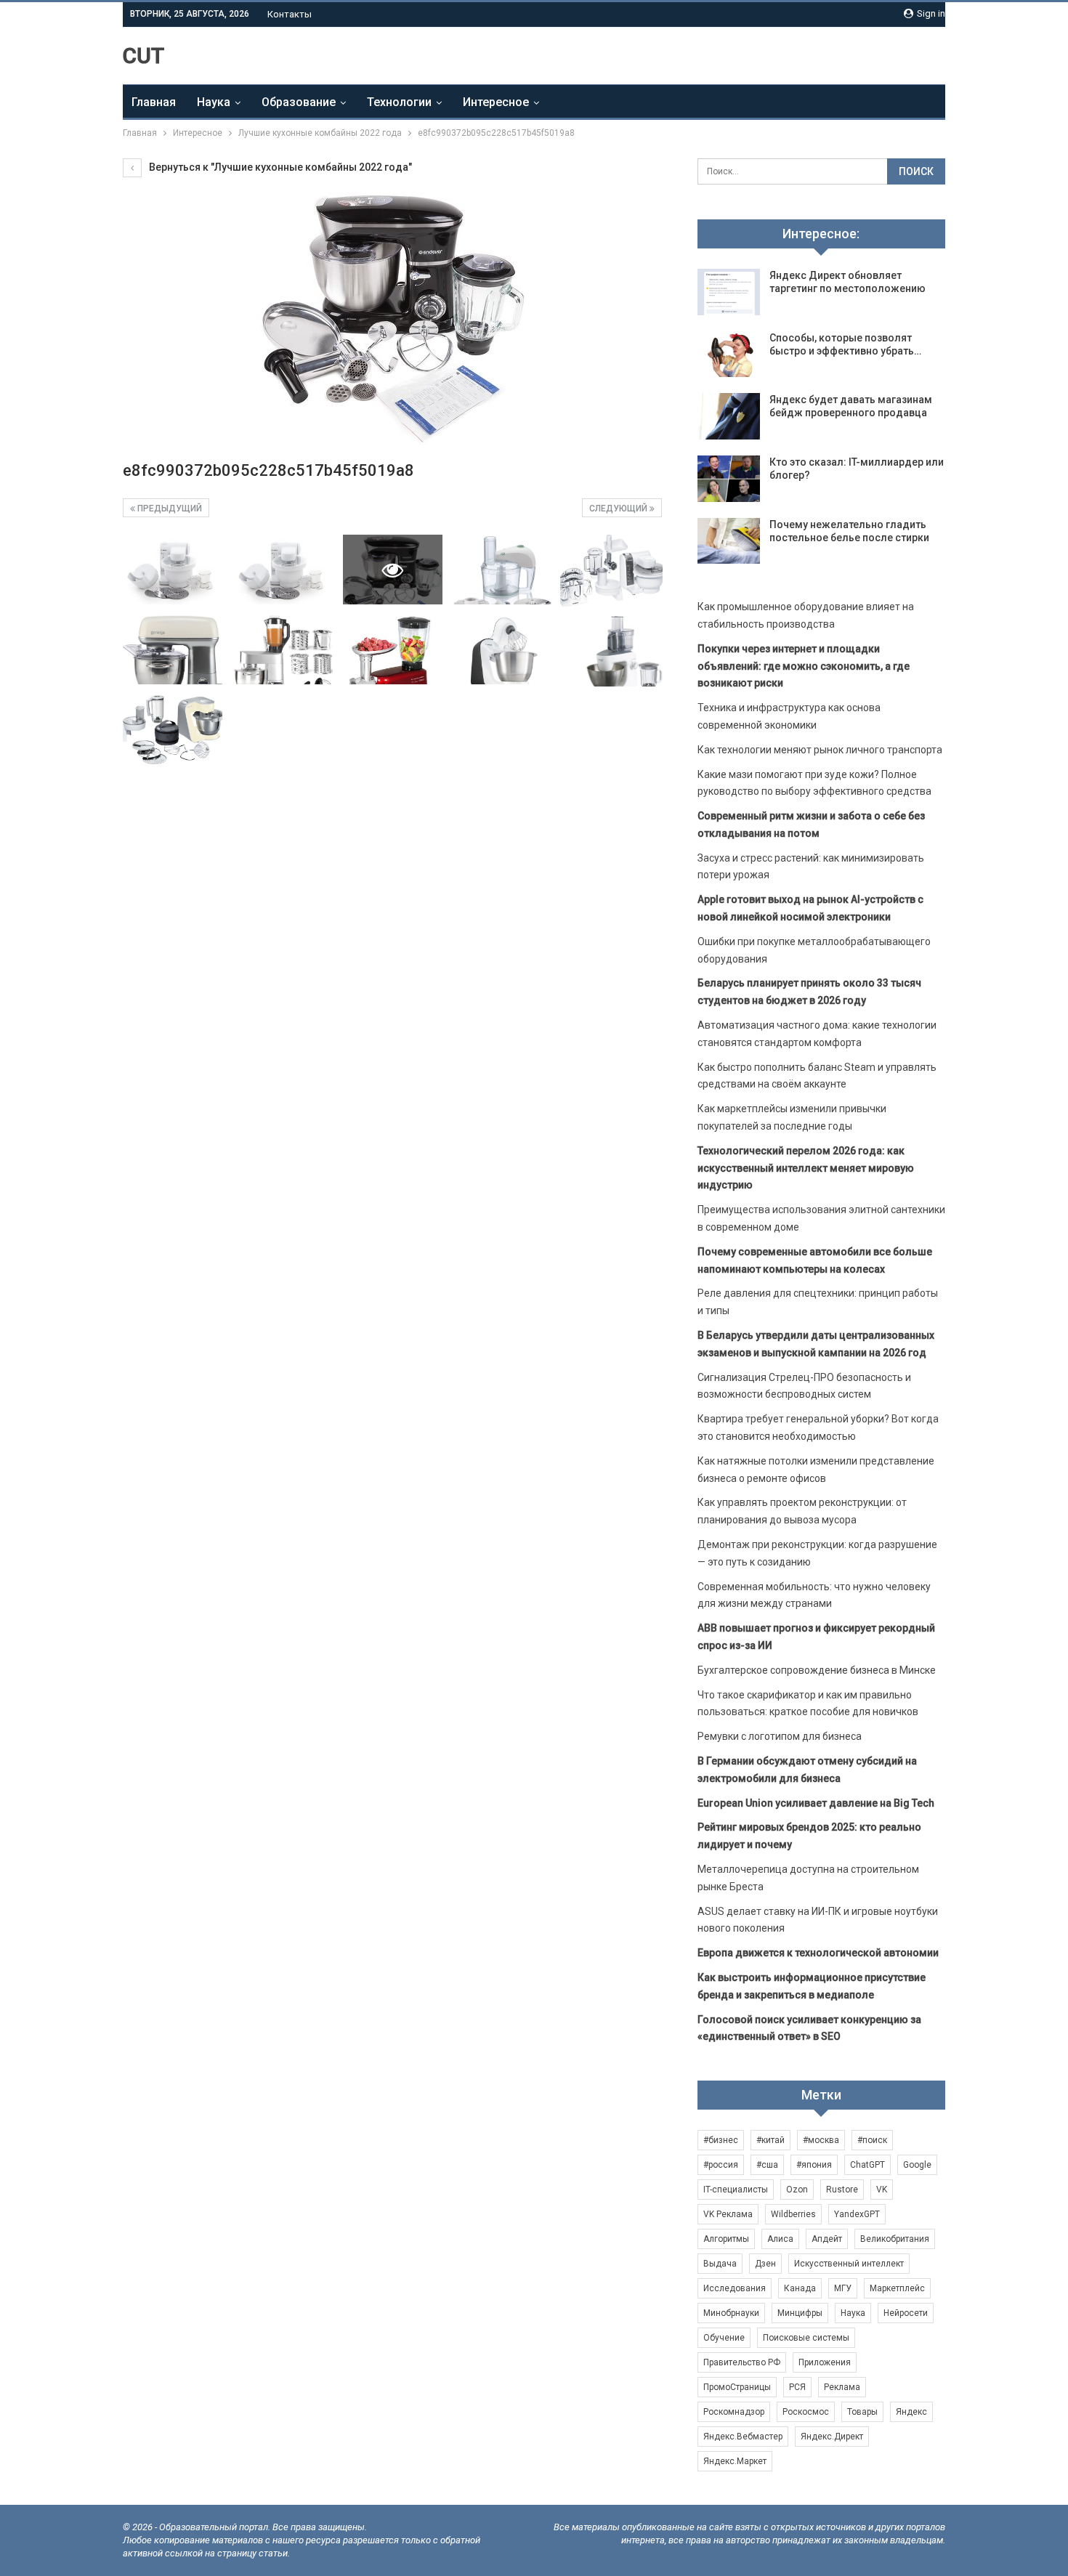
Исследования (735, 2288)
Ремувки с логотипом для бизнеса (780, 1736)
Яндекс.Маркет (735, 2461)
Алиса (780, 2239)
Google (917, 2165)
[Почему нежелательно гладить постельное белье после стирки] (729, 541)
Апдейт (827, 2239)
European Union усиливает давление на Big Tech (816, 1803)
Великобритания (895, 2239)
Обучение (724, 2338)
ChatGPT (867, 2165)
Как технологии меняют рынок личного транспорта (820, 750)
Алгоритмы (726, 2239)
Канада (800, 2288)
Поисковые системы (806, 2338)
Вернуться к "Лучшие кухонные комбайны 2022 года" (279, 167)
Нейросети (906, 2313)
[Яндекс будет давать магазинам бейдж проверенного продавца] (729, 416)
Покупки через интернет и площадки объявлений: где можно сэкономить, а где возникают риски (804, 666)
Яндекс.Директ (832, 2437)
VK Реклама (728, 2214)
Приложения (825, 2362)
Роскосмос (806, 2412)
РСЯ (797, 2387)
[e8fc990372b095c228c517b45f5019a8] (173, 570)
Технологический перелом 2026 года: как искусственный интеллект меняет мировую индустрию (806, 1168)
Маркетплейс (897, 2288)
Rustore (842, 2190)
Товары (862, 2412)
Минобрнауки (731, 2313)
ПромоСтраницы (737, 2387)
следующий (619, 509)
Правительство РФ (742, 2362)
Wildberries (793, 2214)
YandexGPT (857, 2214)
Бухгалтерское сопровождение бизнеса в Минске (817, 1670)
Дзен (765, 2264)
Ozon (797, 2190)
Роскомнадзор (734, 2412)
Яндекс (911, 2412)
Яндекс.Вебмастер (743, 2437)
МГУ (843, 2288)
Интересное (496, 102)
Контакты (290, 14)
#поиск (872, 2140)
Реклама (842, 2387)
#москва (821, 2140)
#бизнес (721, 2140)
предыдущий (169, 509)
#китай (770, 2140)
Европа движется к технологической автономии (818, 1953)
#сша (767, 2165)
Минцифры (800, 2313)
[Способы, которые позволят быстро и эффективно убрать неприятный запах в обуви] (729, 355)
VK (882, 2190)
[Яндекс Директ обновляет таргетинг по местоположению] (729, 292)
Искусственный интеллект (849, 2264)
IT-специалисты (736, 2190)
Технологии (399, 102)
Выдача (720, 2264)
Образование (299, 102)
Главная (154, 102)
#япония (814, 2165)
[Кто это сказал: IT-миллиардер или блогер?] (729, 479)
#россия (721, 2165)
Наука (214, 102)
